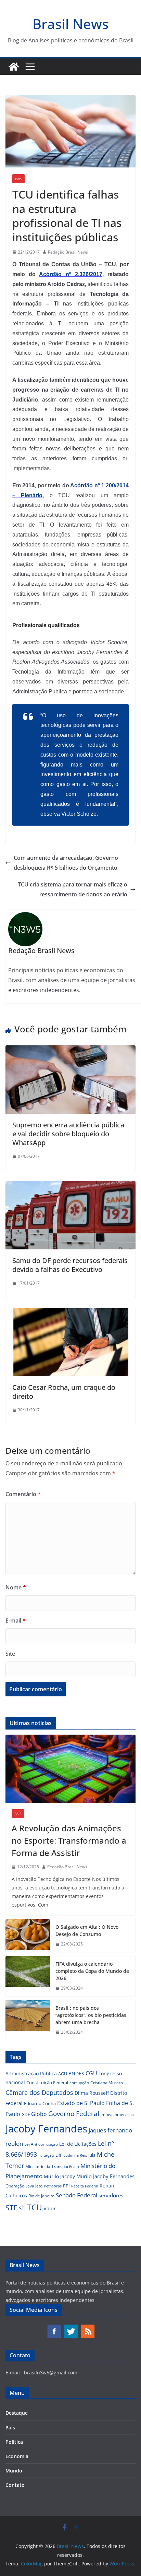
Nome (16, 1587)
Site (10, 1654)
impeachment (114, 2114)
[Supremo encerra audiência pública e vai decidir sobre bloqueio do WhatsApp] (70, 1050)
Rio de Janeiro (41, 2196)
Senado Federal (76, 2195)
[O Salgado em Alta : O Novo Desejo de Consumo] (28, 1936)
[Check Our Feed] (87, 2327)
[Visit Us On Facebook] (54, 2327)
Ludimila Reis (75, 2155)
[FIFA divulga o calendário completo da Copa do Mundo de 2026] (28, 1976)
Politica (14, 2442)
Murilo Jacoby (59, 2176)
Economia (17, 2456)
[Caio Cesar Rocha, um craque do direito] (70, 1313)
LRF (59, 2155)
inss (132, 2114)
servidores (111, 2195)
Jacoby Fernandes (46, 2129)
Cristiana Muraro (107, 2083)
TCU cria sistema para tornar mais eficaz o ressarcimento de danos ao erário (73, 889)
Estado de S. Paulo (81, 2103)
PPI (66, 2186)
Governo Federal (74, 2114)
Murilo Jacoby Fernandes (105, 2176)
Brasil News (70, 24)
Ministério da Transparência (52, 2166)
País (18, 179)
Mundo (14, 2471)
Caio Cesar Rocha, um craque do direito (64, 1392)
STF (11, 2208)
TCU (35, 2207)
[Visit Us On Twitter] (71, 2327)
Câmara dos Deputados (39, 2092)
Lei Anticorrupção (41, 2144)
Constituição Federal (47, 2083)
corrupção (79, 2083)
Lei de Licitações (78, 2144)
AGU (63, 2074)
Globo (39, 2114)
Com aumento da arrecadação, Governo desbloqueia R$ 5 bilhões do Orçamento (66, 863)
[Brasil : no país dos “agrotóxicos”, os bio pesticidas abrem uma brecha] (28, 2020)
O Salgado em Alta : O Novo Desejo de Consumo (87, 1930)
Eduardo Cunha (40, 2103)
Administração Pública (31, 2073)
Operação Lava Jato (24, 2186)
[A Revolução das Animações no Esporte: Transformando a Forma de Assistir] (70, 1769)
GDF (26, 2114)
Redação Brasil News (68, 252)
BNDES (76, 2073)
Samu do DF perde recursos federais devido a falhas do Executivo (70, 1265)
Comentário (23, 1494)
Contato (15, 2485)
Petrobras (53, 2186)
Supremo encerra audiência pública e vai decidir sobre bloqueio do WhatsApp (68, 1134)
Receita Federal (85, 2186)
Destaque (17, 2413)
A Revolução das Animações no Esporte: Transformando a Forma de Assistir (69, 1840)
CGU (91, 2073)
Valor (50, 2208)
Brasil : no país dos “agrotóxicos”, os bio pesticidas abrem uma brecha (91, 2015)
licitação (46, 2155)
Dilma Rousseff (92, 2093)
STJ (22, 2208)
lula (92, 2155)
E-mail (16, 1621)
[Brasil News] (14, 67)
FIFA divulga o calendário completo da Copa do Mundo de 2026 (92, 1971)
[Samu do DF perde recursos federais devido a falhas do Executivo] (70, 1186)
